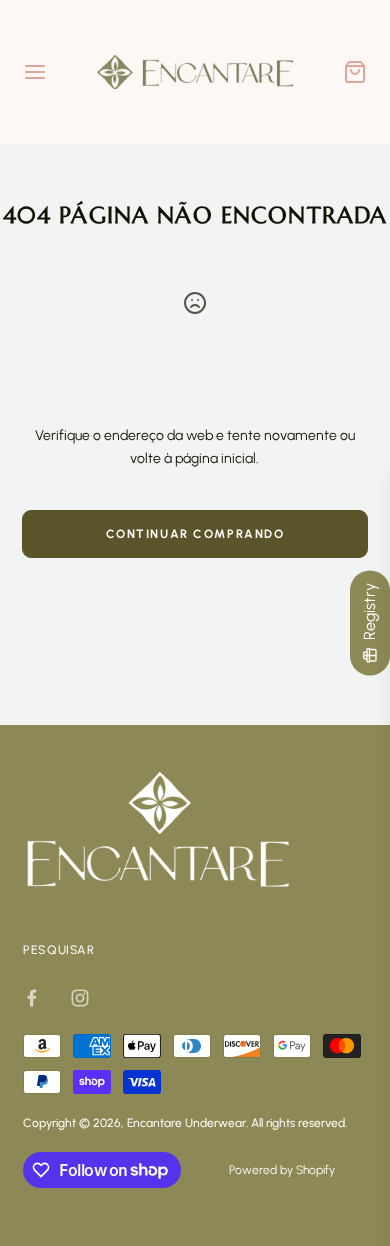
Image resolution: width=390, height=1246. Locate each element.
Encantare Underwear (186, 1123)
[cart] (355, 72)
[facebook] (32, 998)
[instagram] (80, 998)
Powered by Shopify (282, 1170)
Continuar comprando (195, 534)
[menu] (35, 72)
